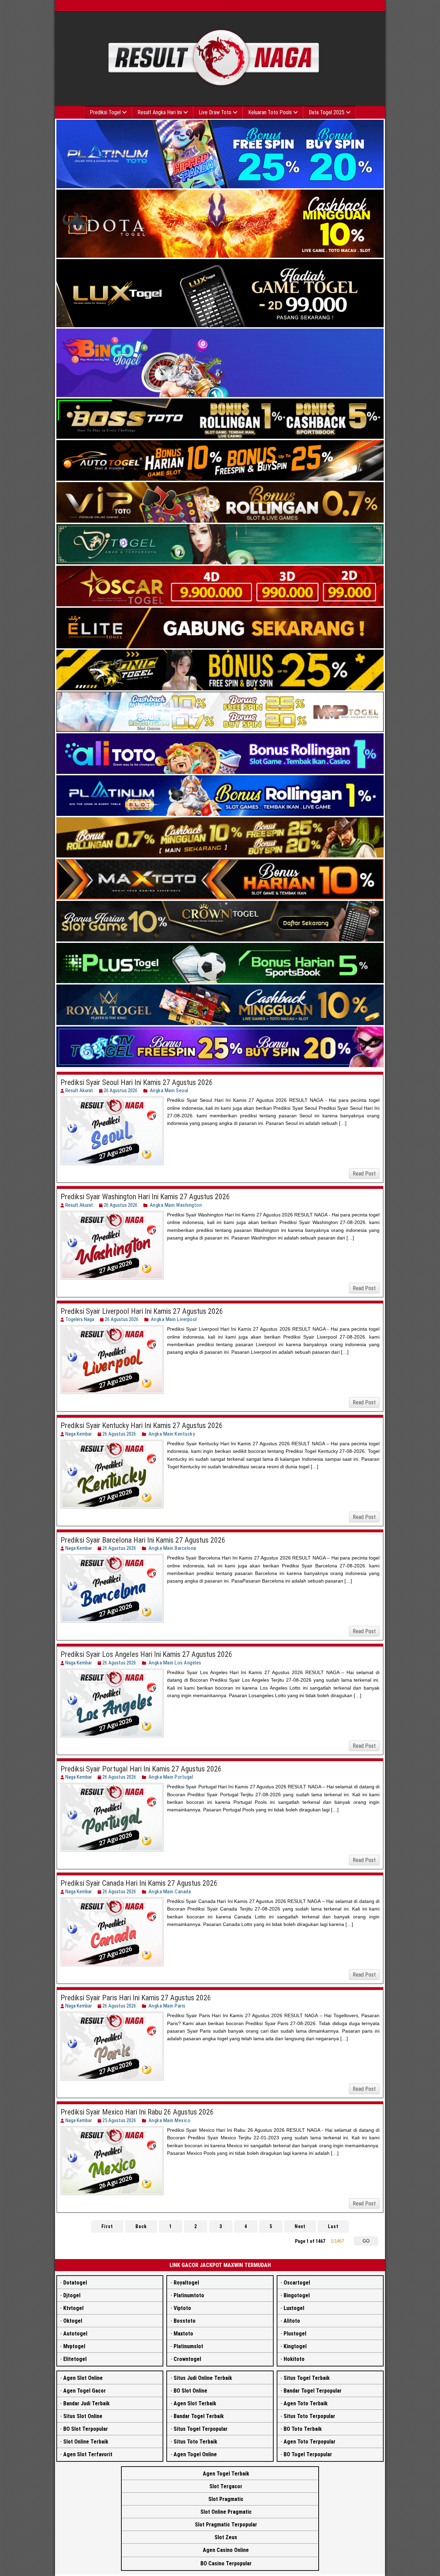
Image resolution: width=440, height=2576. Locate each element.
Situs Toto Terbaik (195, 2442)
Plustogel (295, 2334)
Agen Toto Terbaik (306, 2403)
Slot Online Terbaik (86, 2442)
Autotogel (75, 2334)
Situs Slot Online (83, 2416)
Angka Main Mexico (170, 2120)
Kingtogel (295, 2346)
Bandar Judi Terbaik (86, 2403)
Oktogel (73, 2321)
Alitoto (292, 2321)
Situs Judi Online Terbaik (203, 2378)
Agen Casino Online (226, 2550)
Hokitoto (294, 2359)
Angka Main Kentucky (172, 1434)
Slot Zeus (226, 2537)
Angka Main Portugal (171, 1777)
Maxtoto (183, 2334)
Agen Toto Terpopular (310, 2442)
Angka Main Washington (176, 1205)
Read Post (364, 1174)
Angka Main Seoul (169, 1090)
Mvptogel (74, 2346)
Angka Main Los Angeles (175, 1663)
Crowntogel (187, 2359)
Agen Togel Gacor (85, 2391)
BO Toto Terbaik (303, 2429)
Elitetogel (75, 2359)
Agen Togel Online (195, 2454)
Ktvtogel (73, 2308)
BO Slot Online (190, 2391)
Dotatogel (75, 2283)
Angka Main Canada (170, 1892)
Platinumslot (188, 2346)
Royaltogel (186, 2283)
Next (300, 2226)
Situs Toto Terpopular (309, 2416)
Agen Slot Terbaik (195, 2403)
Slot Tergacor (226, 2486)
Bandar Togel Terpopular (313, 2391)
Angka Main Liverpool (174, 1319)
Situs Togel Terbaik (307, 2378)
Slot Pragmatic (226, 2499)
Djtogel (72, 2295)
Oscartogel (297, 2283)
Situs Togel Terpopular (201, 2429)
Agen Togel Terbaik (226, 2474)
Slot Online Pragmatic (226, 2512)
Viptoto (182, 2308)
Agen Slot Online (83, 2378)
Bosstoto (185, 2321)
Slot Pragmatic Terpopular (226, 2525)
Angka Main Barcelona (172, 1548)
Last (333, 2226)
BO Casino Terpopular (226, 2563)
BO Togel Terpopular (308, 2454)
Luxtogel (294, 2308)
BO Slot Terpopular (86, 2429)
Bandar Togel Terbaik (199, 2416)
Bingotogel (297, 2295)
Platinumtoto (189, 2295)
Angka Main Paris (167, 2006)
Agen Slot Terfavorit (88, 2454)
